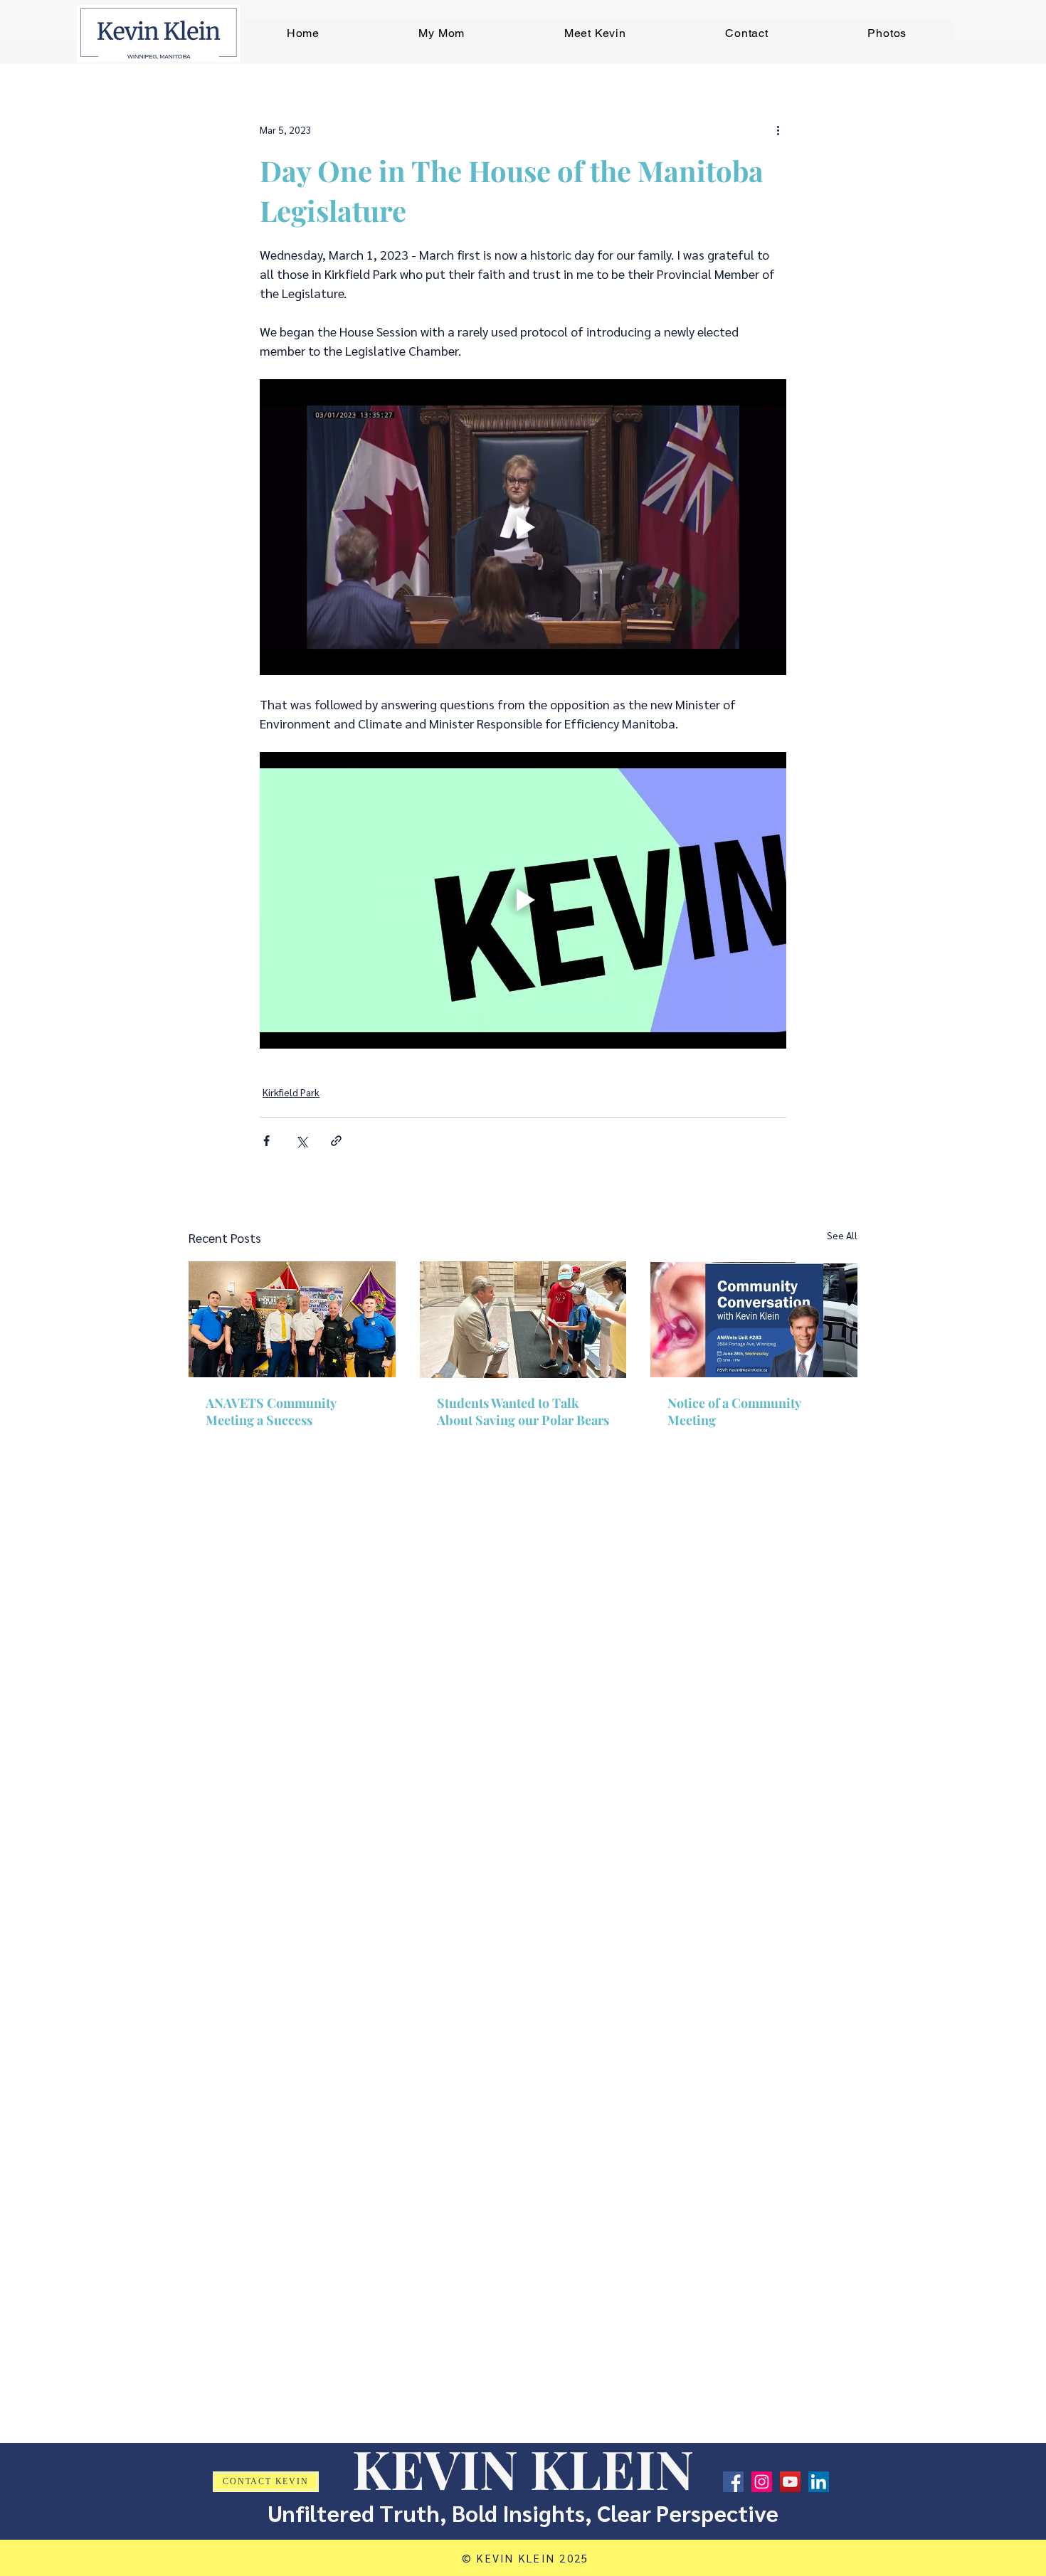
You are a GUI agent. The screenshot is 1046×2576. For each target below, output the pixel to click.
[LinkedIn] (819, 2482)
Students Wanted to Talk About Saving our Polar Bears (523, 1411)
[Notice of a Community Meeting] (754, 1319)
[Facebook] (733, 2482)
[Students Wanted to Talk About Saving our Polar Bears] (523, 1320)
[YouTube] (790, 2482)
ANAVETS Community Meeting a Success (271, 1411)
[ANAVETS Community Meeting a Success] (292, 1319)
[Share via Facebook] (266, 1141)
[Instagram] (762, 2482)
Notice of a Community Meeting (734, 1411)
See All (842, 1235)
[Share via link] (336, 1141)
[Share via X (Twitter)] (301, 1141)
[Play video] (523, 527)
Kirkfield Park (291, 1092)
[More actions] (778, 129)
